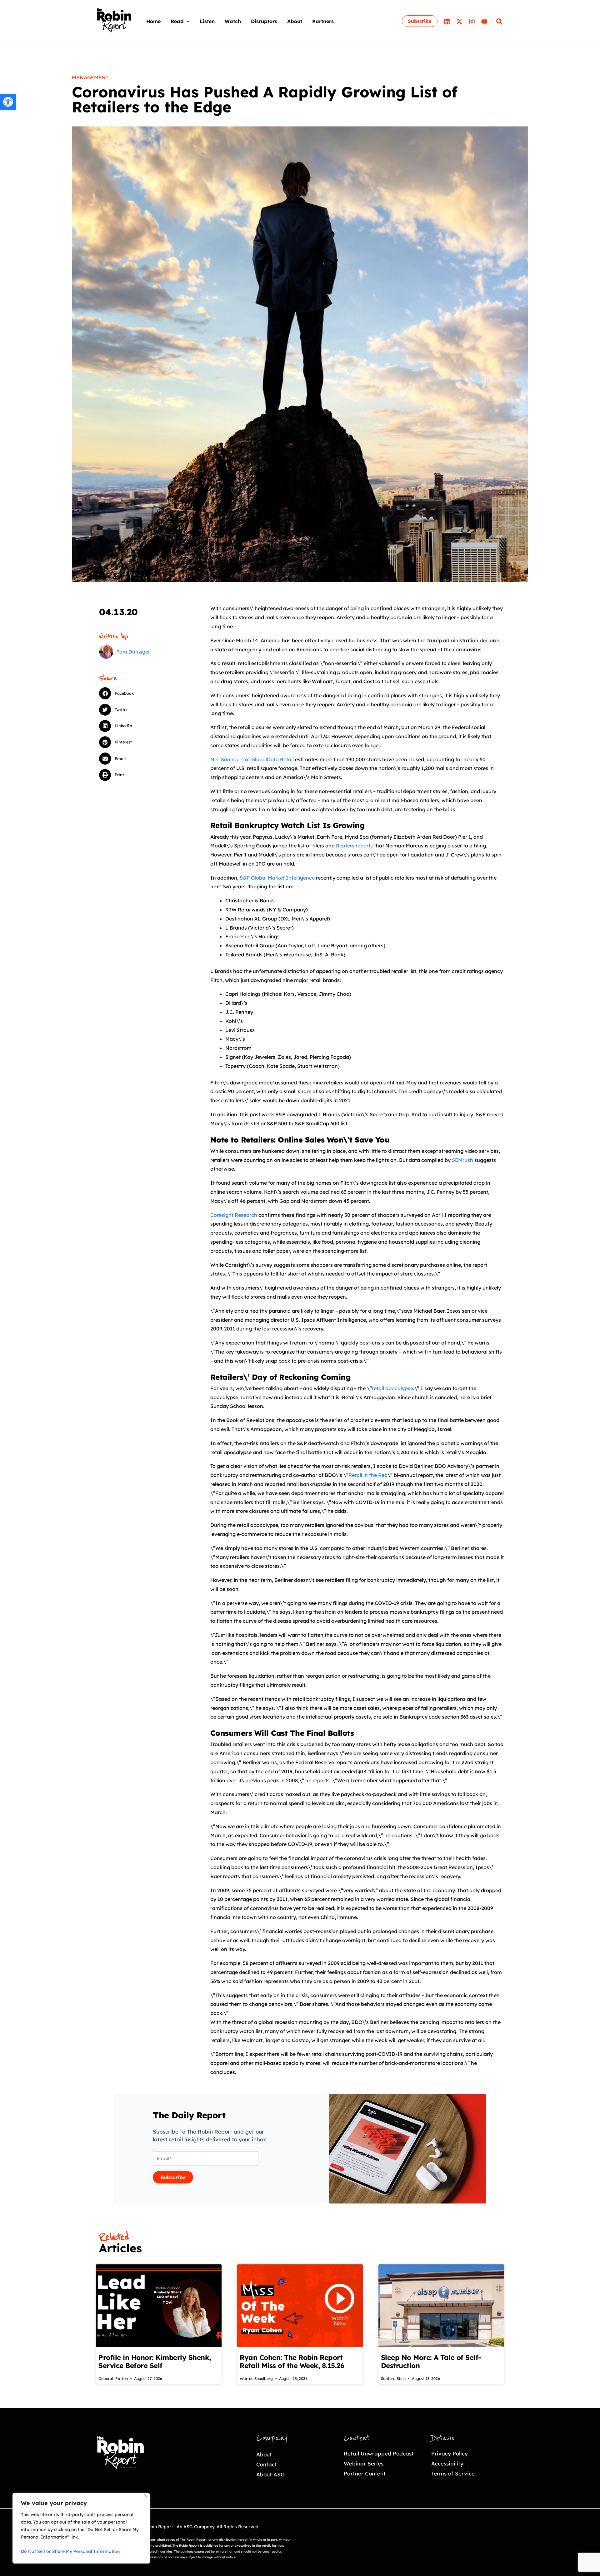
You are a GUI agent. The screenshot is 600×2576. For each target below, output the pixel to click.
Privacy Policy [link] (450, 2453)
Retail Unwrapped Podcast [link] (379, 2453)
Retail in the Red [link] (368, 1475)
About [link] (264, 2454)
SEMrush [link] (462, 1160)
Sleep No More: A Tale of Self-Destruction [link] (431, 2361)
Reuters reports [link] (354, 846)
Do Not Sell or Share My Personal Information (70, 2551)
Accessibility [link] (447, 2463)
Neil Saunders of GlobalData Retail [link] (252, 759)
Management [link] (90, 77)
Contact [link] (267, 2464)
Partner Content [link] (365, 2473)
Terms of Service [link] (453, 2473)
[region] (81, 2528)
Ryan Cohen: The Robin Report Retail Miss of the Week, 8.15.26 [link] (292, 2361)
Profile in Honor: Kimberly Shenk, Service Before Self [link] (155, 2361)
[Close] (146, 2496)
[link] (8, 102)
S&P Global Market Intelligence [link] (277, 878)
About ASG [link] (270, 2474)
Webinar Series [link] (364, 2463)
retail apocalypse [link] (392, 1388)
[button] (187, 21)
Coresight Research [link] (234, 1215)
